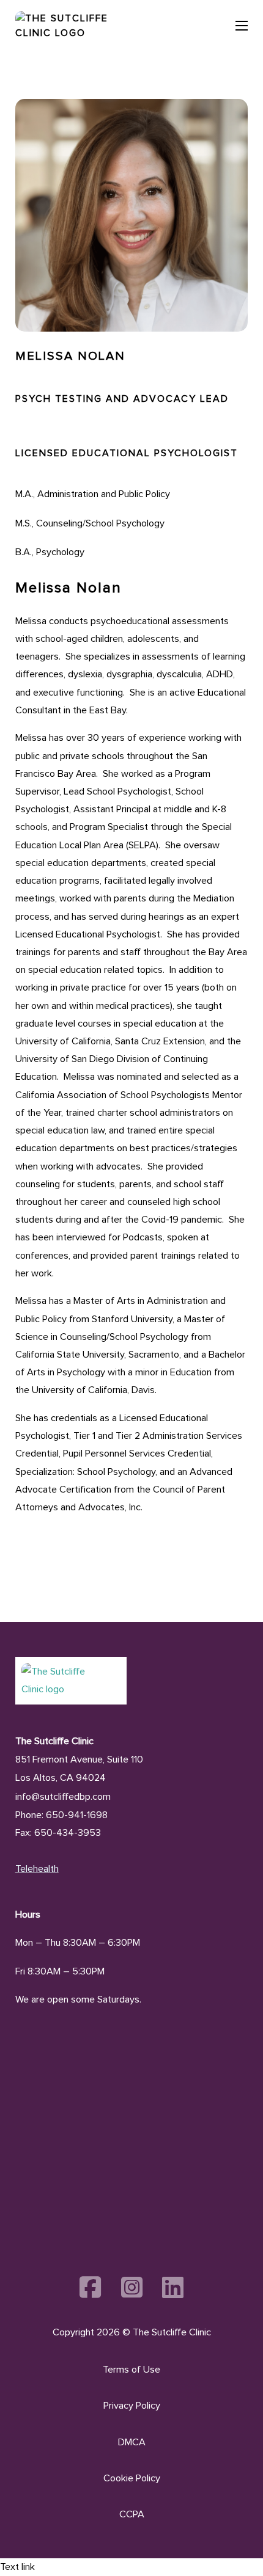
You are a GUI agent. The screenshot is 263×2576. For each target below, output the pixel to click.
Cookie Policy (132, 2478)
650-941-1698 (77, 1815)
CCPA (132, 2514)
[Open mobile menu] (242, 26)
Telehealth (37, 1869)
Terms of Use (131, 2370)
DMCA (132, 2442)
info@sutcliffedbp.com (63, 1797)
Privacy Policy (132, 2406)
